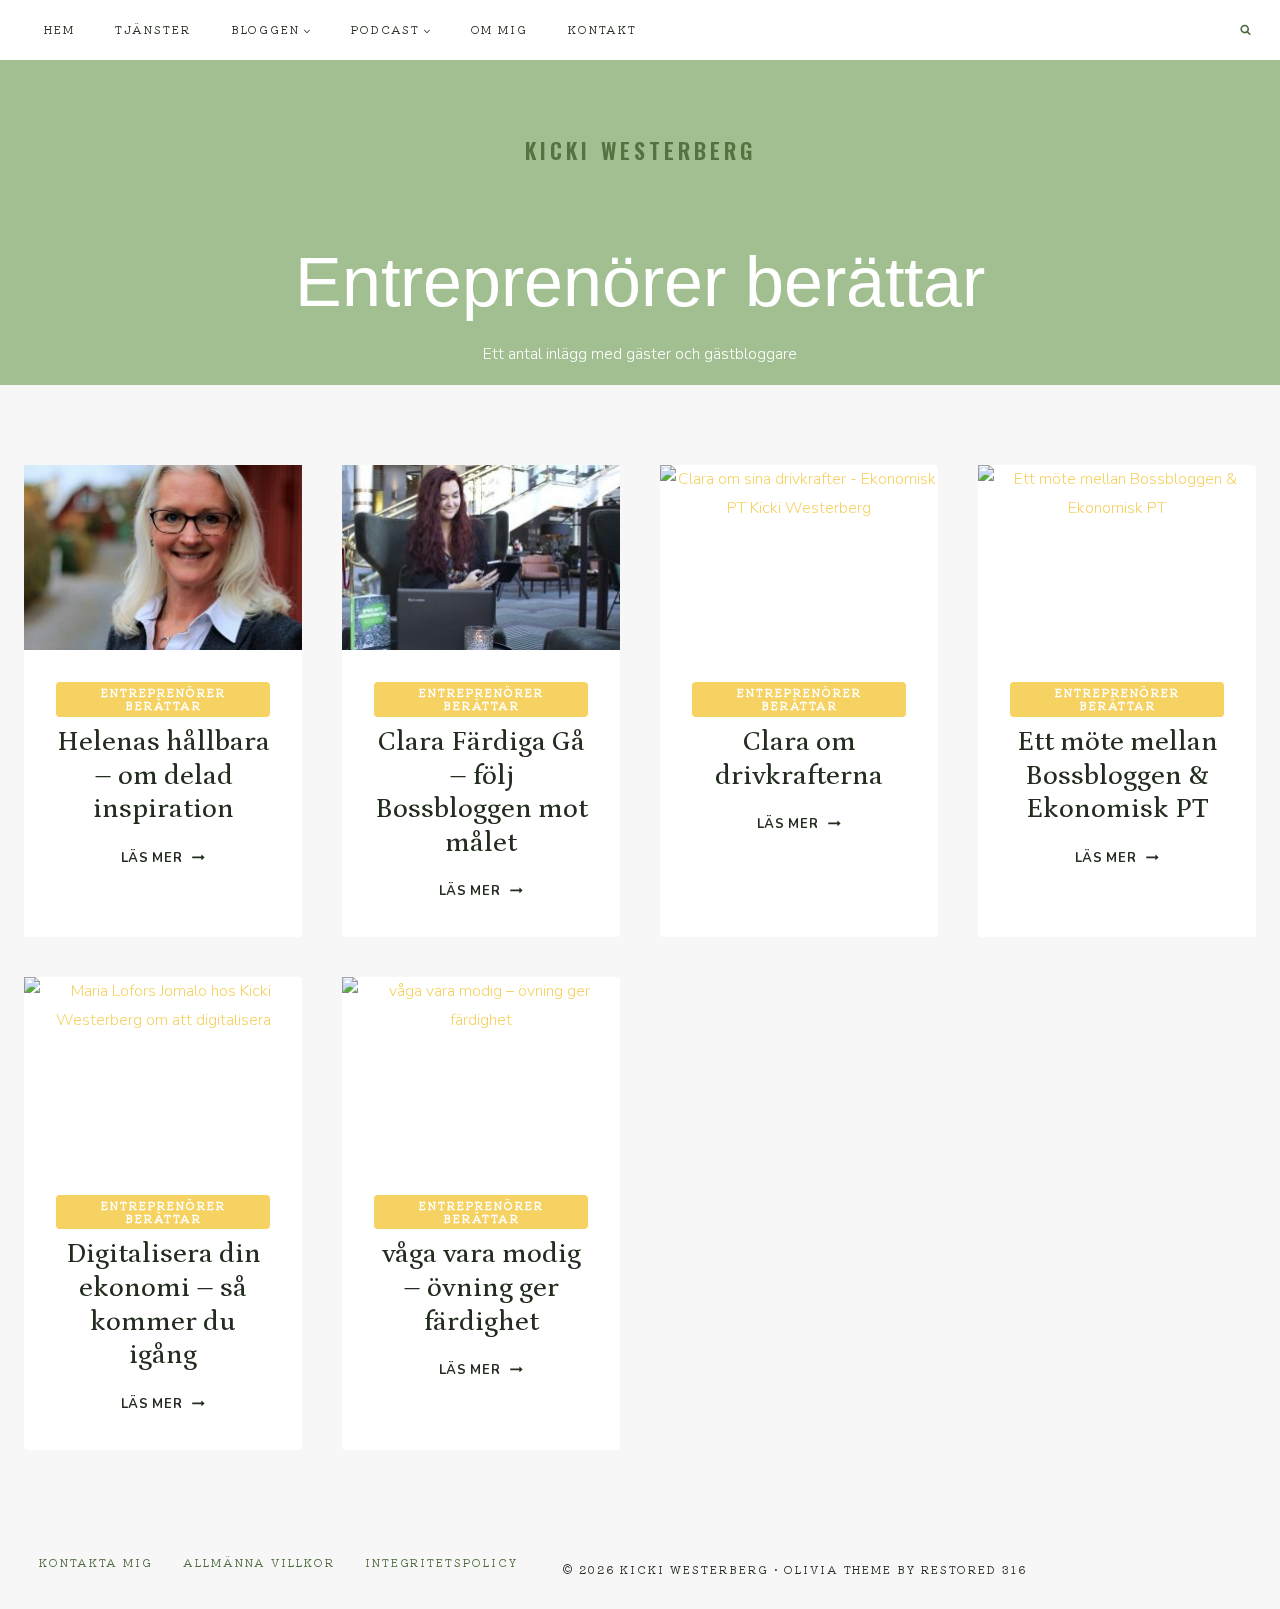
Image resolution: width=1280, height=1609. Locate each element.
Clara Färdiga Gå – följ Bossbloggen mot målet (481, 792)
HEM (59, 29)
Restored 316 (974, 1569)
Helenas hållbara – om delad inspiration (163, 775)
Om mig (499, 29)
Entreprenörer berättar (163, 698)
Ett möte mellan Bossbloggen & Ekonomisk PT (1117, 775)
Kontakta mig (96, 1562)
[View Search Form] (1245, 30)
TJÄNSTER (153, 29)
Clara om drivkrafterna (799, 759)
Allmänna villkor (259, 1562)
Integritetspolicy (441, 1562)
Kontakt (602, 29)
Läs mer (163, 858)
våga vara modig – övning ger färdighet (481, 1287)
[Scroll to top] (1230, 1579)
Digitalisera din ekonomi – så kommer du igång (163, 1304)
